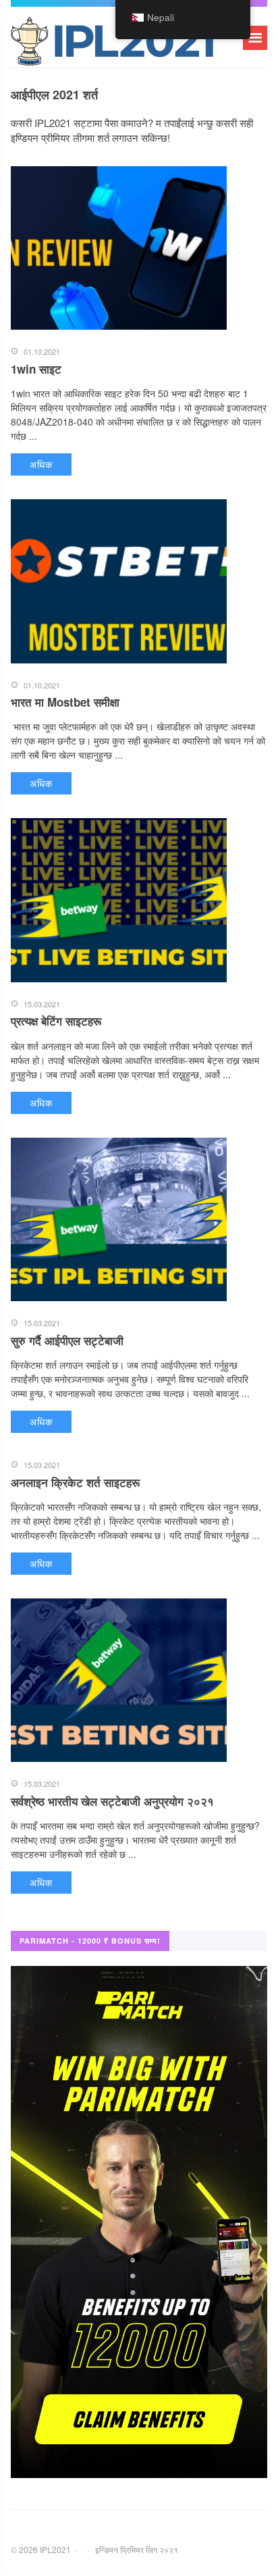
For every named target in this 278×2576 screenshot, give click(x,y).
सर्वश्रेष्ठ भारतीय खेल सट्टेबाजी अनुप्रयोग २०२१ (112, 1801)
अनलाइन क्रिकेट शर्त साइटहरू (75, 1482)
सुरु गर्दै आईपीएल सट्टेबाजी (67, 1340)
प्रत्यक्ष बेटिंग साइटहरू (56, 1021)
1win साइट (36, 369)
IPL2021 (112, 44)
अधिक (41, 464)
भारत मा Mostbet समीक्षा (65, 702)
